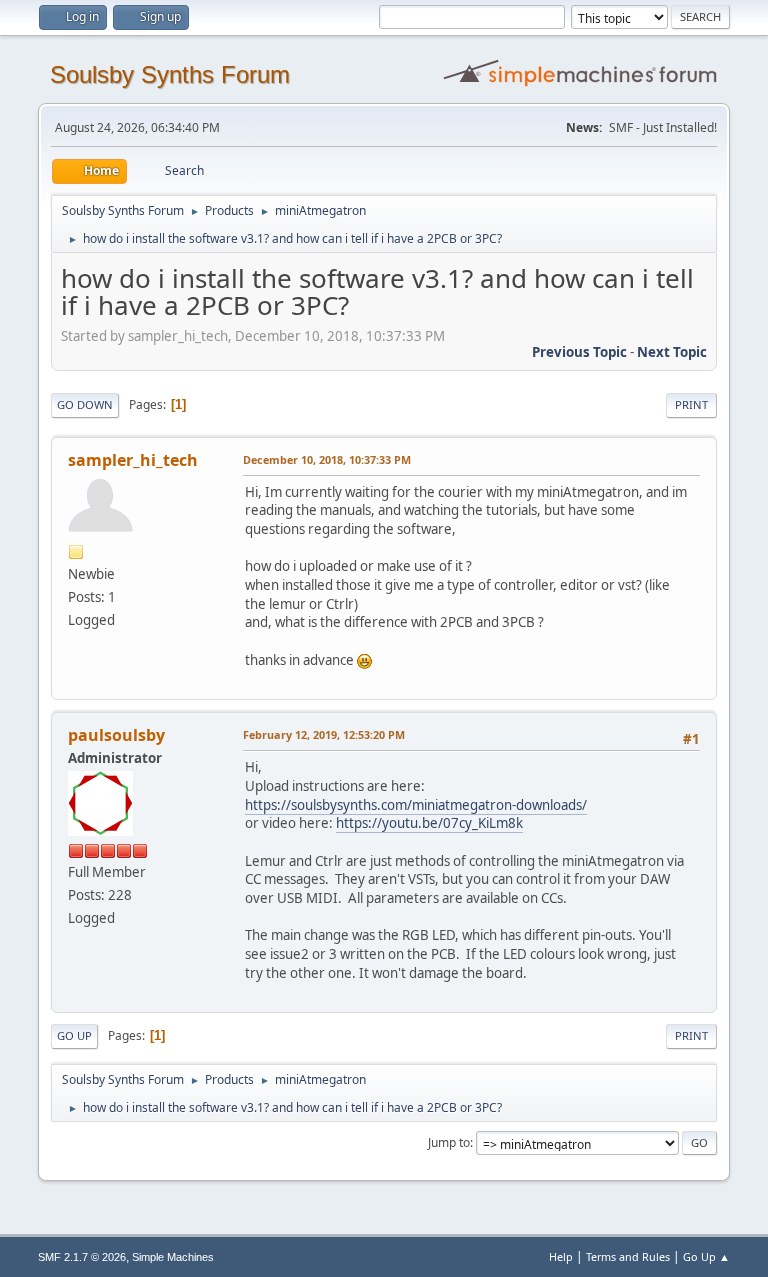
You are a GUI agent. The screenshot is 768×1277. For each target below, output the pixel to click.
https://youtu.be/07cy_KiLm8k (429, 823)
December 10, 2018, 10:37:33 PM (327, 459)
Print (691, 404)
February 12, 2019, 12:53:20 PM (324, 734)
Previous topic (579, 352)
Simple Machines (173, 1257)
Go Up (74, 1035)
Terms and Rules (628, 1256)
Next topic (672, 352)
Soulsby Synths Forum (170, 74)
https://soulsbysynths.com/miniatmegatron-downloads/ (416, 805)
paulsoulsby (116, 735)
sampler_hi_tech (133, 460)
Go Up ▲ (706, 1256)
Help (561, 1256)
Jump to (449, 1142)
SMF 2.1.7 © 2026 (82, 1257)
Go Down (85, 404)
